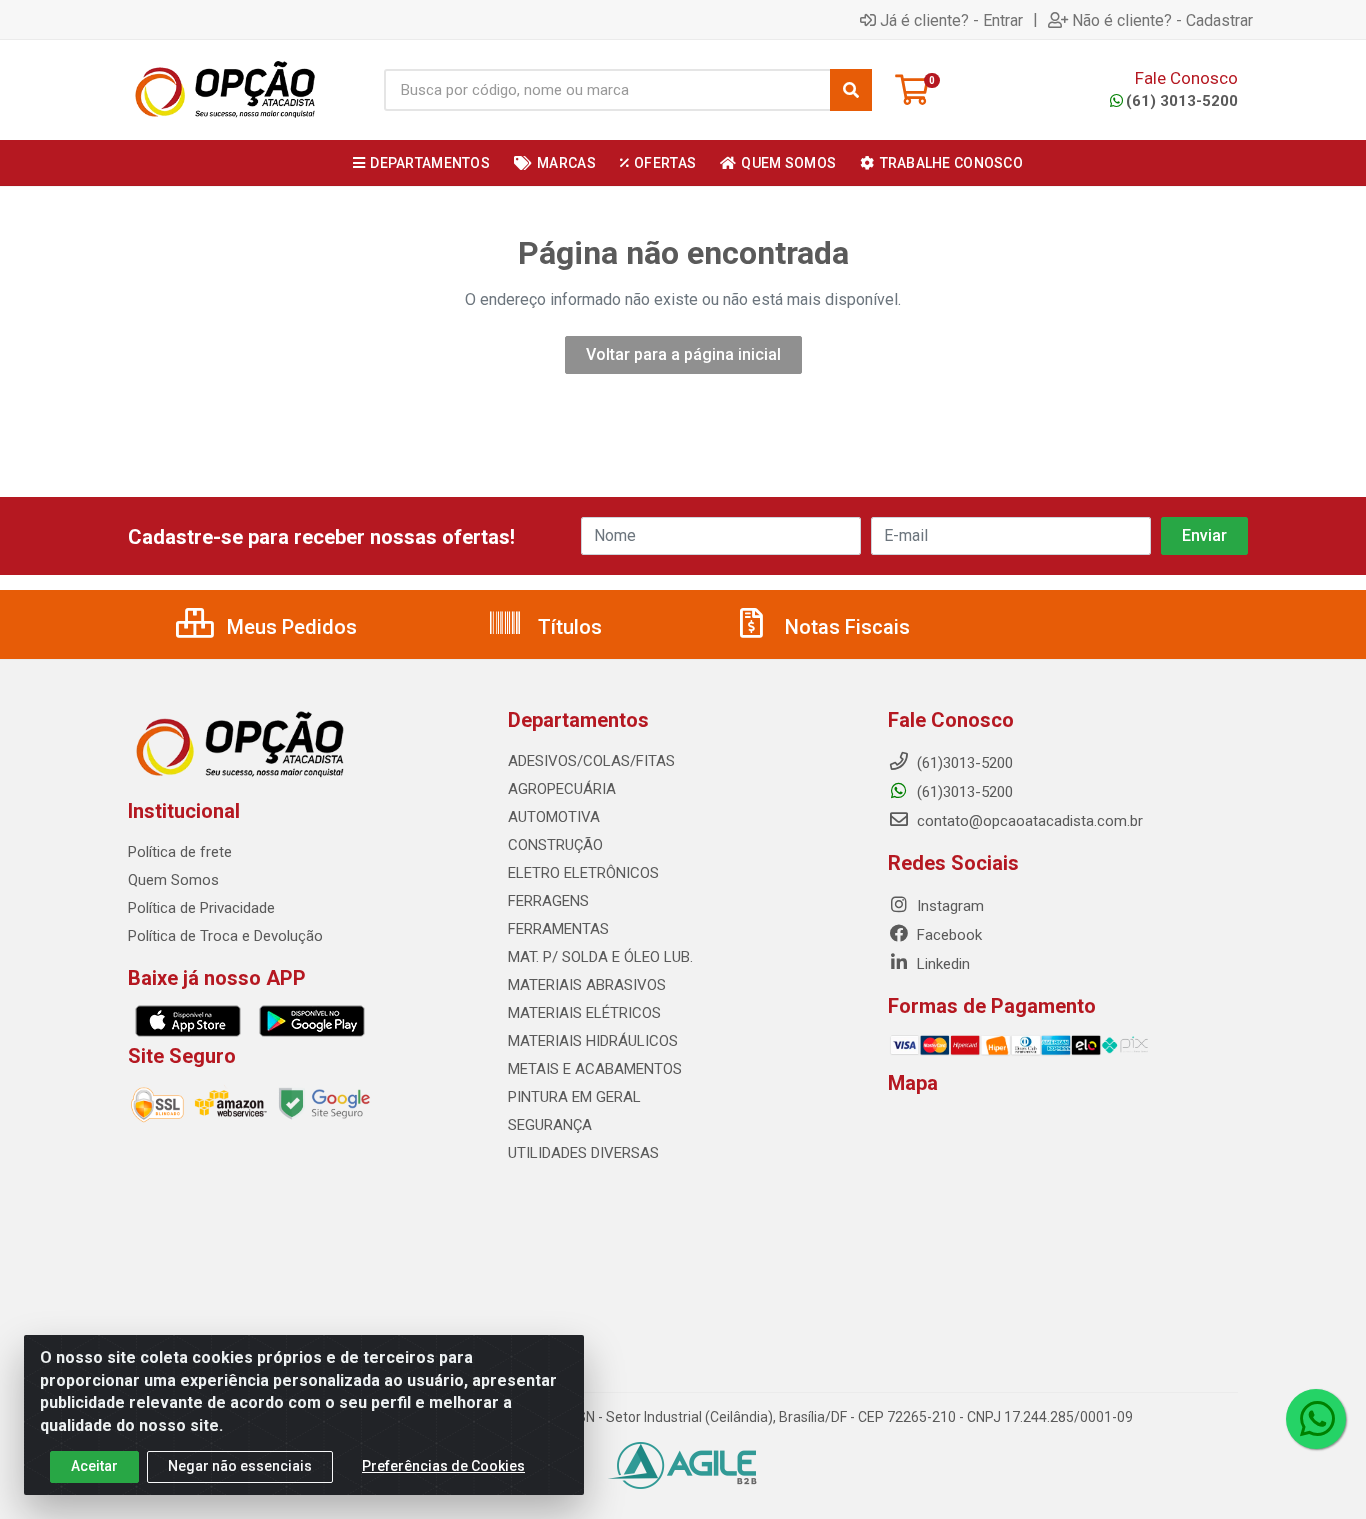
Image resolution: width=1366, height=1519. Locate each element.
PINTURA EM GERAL (574, 1097)
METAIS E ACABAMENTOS (595, 1069)
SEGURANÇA (550, 1125)
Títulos (567, 627)
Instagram (948, 906)
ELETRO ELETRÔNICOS (583, 873)
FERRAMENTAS (558, 929)
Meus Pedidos (289, 627)
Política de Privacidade (201, 908)
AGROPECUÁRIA (562, 789)
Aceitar (94, 1466)
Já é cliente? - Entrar (951, 20)
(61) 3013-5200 (1182, 101)
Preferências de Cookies (443, 1466)
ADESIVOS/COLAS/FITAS (591, 761)
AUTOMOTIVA (554, 817)
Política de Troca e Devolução (225, 936)
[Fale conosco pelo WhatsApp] (1316, 1419)
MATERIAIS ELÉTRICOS (584, 1013)
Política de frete (180, 852)
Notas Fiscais (845, 627)
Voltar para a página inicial (683, 354)
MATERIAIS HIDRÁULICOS (593, 1041)
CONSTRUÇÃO (555, 845)
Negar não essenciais (240, 1466)
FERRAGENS (548, 901)
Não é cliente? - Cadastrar (1162, 20)
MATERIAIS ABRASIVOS (587, 985)
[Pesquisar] (851, 90)
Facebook (947, 935)
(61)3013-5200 (963, 792)
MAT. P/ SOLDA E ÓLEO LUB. (600, 957)
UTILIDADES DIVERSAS (583, 1153)
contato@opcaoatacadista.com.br (1028, 821)
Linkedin (941, 964)
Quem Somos (173, 880)
